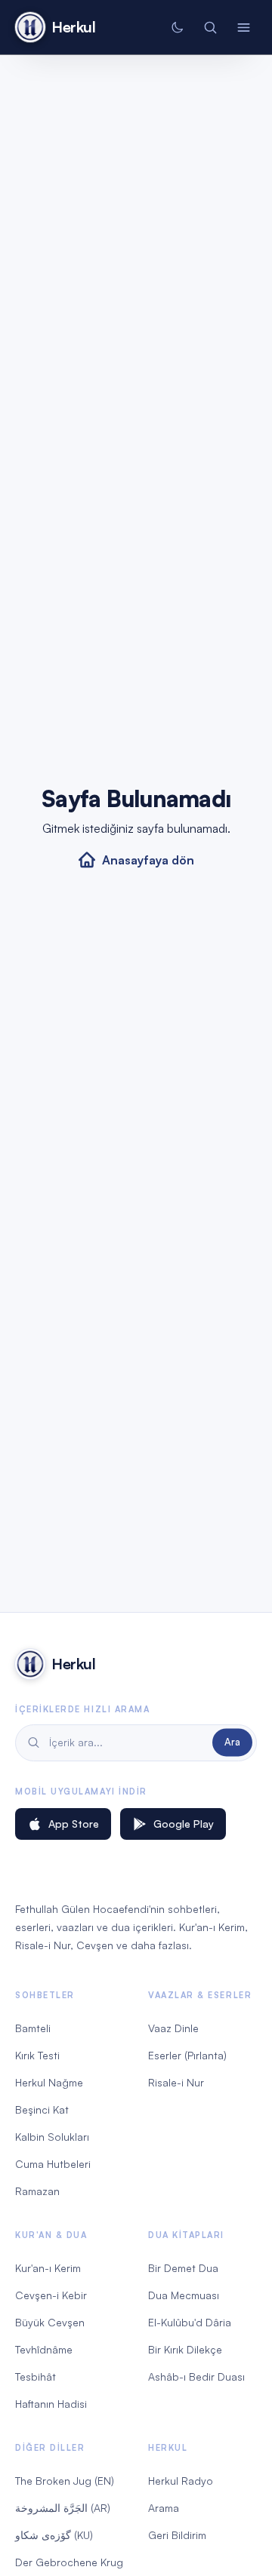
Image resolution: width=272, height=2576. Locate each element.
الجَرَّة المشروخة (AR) (63, 2508)
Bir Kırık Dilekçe (185, 2349)
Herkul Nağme (49, 2082)
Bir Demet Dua (183, 2268)
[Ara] (210, 27)
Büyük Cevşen (50, 2322)
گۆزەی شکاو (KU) (54, 2535)
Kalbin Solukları (52, 2137)
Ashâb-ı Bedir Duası (196, 2376)
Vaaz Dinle (173, 2028)
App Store (74, 1824)
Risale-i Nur (176, 2082)
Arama (164, 2508)
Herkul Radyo (181, 2481)
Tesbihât (36, 2376)
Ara (232, 1742)
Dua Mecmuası (184, 2295)
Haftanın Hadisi (51, 2404)
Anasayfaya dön (148, 860)
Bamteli (33, 2028)
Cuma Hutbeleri (53, 2164)
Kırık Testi (37, 2055)
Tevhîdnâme (44, 2349)
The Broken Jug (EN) (65, 2481)
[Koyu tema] (177, 27)
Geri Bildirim (177, 2535)
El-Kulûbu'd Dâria (190, 2322)
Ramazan (37, 2191)
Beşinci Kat (42, 2109)
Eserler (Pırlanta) (187, 2055)
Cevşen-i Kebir (51, 2295)
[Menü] (243, 27)
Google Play (184, 1824)
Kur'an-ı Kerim (48, 2268)
